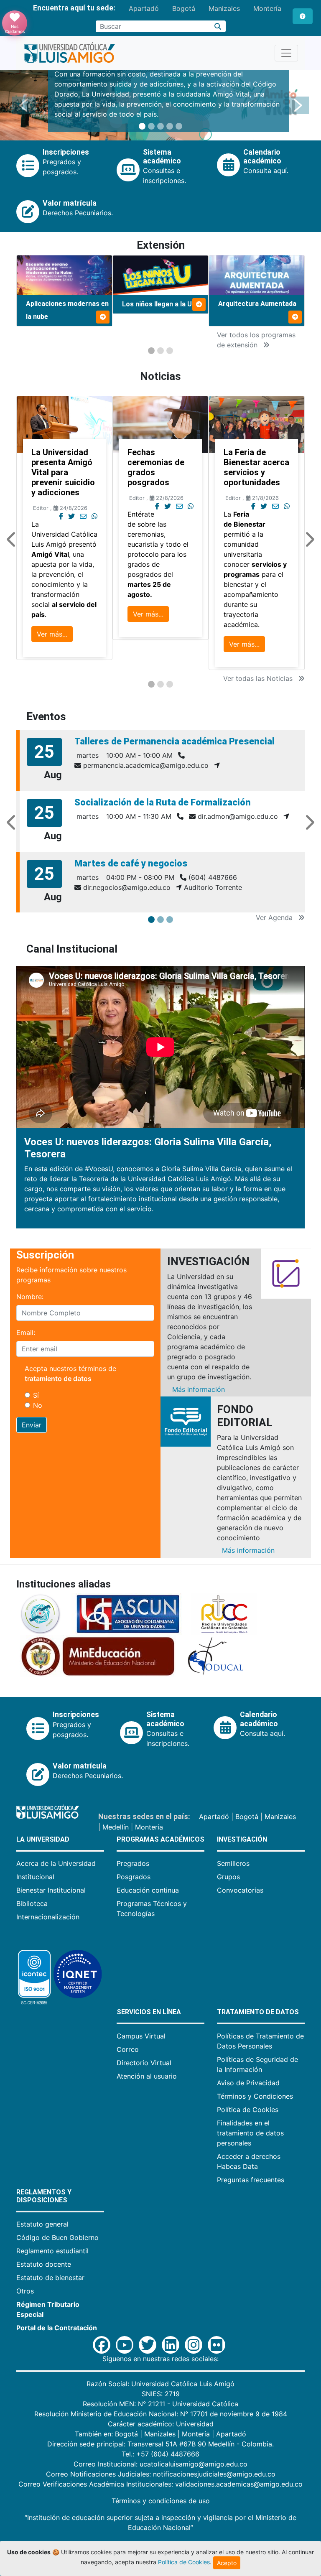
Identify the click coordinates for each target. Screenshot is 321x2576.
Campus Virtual (141, 2036)
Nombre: (30, 1297)
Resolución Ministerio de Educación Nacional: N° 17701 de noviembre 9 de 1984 (161, 2414)
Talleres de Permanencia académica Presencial (175, 741)
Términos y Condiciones (255, 2096)
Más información (199, 1389)
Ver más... (52, 634)
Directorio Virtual (144, 2063)
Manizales (224, 8)
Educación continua (148, 1890)
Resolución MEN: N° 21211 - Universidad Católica (160, 2404)
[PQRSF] (303, 16)
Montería (267, 8)
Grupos (228, 1877)
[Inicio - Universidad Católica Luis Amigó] (69, 53)
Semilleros (233, 1863)
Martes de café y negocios (131, 863)
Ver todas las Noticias (259, 678)
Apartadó (144, 8)
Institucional (35, 1877)
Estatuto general (42, 2224)
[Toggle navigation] (286, 53)
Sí (36, 1395)
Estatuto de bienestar (50, 2278)
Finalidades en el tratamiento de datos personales (250, 2133)
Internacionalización (48, 1917)
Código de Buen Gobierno (57, 2237)
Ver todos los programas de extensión (256, 340)
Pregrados (133, 1863)
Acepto (227, 2563)
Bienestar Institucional (51, 1890)
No (38, 1405)
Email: (26, 1333)
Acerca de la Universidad (56, 1863)
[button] (24, 105)
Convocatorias (240, 1890)
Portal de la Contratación (57, 2328)
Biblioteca (32, 1903)
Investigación (242, 1839)
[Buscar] (218, 26)
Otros (25, 2291)
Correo (128, 2049)
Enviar (32, 1425)
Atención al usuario (147, 2076)
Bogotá (184, 8)
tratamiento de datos (58, 1378)
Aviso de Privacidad (248, 2083)
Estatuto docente (44, 2264)
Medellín (116, 1827)
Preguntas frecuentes (251, 2180)
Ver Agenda (275, 917)
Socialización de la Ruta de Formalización (163, 802)
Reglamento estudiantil (52, 2251)
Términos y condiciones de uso (161, 2501)
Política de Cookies (248, 2110)
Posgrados (134, 1877)
